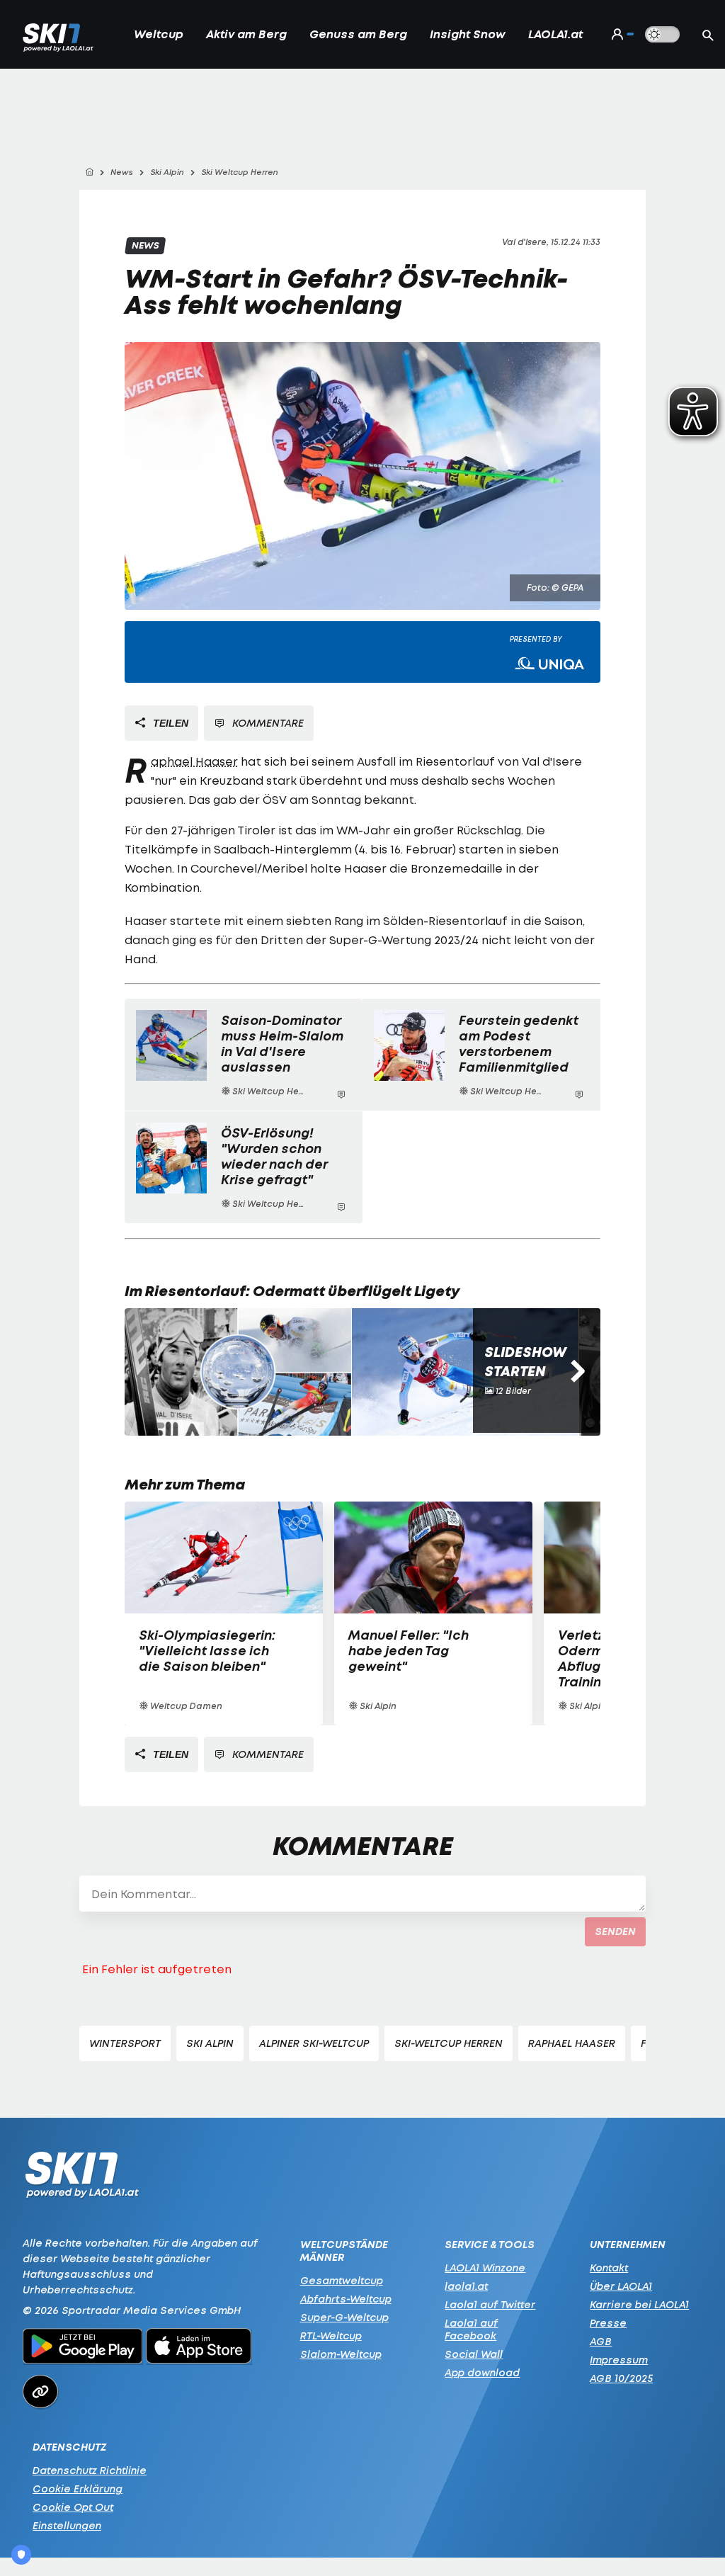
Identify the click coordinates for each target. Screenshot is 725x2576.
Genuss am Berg (358, 34)
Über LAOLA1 (621, 2286)
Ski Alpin (210, 2043)
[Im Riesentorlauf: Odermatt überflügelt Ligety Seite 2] (465, 1372)
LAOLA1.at (555, 34)
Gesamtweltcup (342, 2280)
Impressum (619, 2360)
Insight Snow (468, 34)
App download (482, 2372)
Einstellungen (67, 2525)
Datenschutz (69, 2447)
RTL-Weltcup (331, 2336)
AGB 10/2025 (621, 2378)
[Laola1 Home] (82, 2178)
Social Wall (474, 2354)
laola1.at (466, 2286)
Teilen (169, 723)
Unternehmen (628, 2245)
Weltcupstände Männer (344, 2251)
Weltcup (159, 34)
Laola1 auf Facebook (471, 2329)
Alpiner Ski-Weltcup (314, 2043)
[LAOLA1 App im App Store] (199, 2348)
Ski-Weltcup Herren (449, 2043)
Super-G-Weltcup (344, 2317)
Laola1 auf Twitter (490, 2304)
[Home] (89, 172)
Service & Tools (490, 2245)
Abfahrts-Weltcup (346, 2299)
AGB (601, 2341)
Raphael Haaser (194, 761)
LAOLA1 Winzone (485, 2268)
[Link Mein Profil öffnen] (620, 34)
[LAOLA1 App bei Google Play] (82, 2348)
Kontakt (609, 2268)
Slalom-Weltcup (341, 2354)
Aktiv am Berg (246, 34)
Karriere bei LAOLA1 (639, 2304)
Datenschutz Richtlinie (90, 2470)
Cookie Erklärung (78, 2489)
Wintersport (125, 2043)
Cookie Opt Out (73, 2507)
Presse (608, 2323)
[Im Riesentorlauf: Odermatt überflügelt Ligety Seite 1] (238, 1372)
